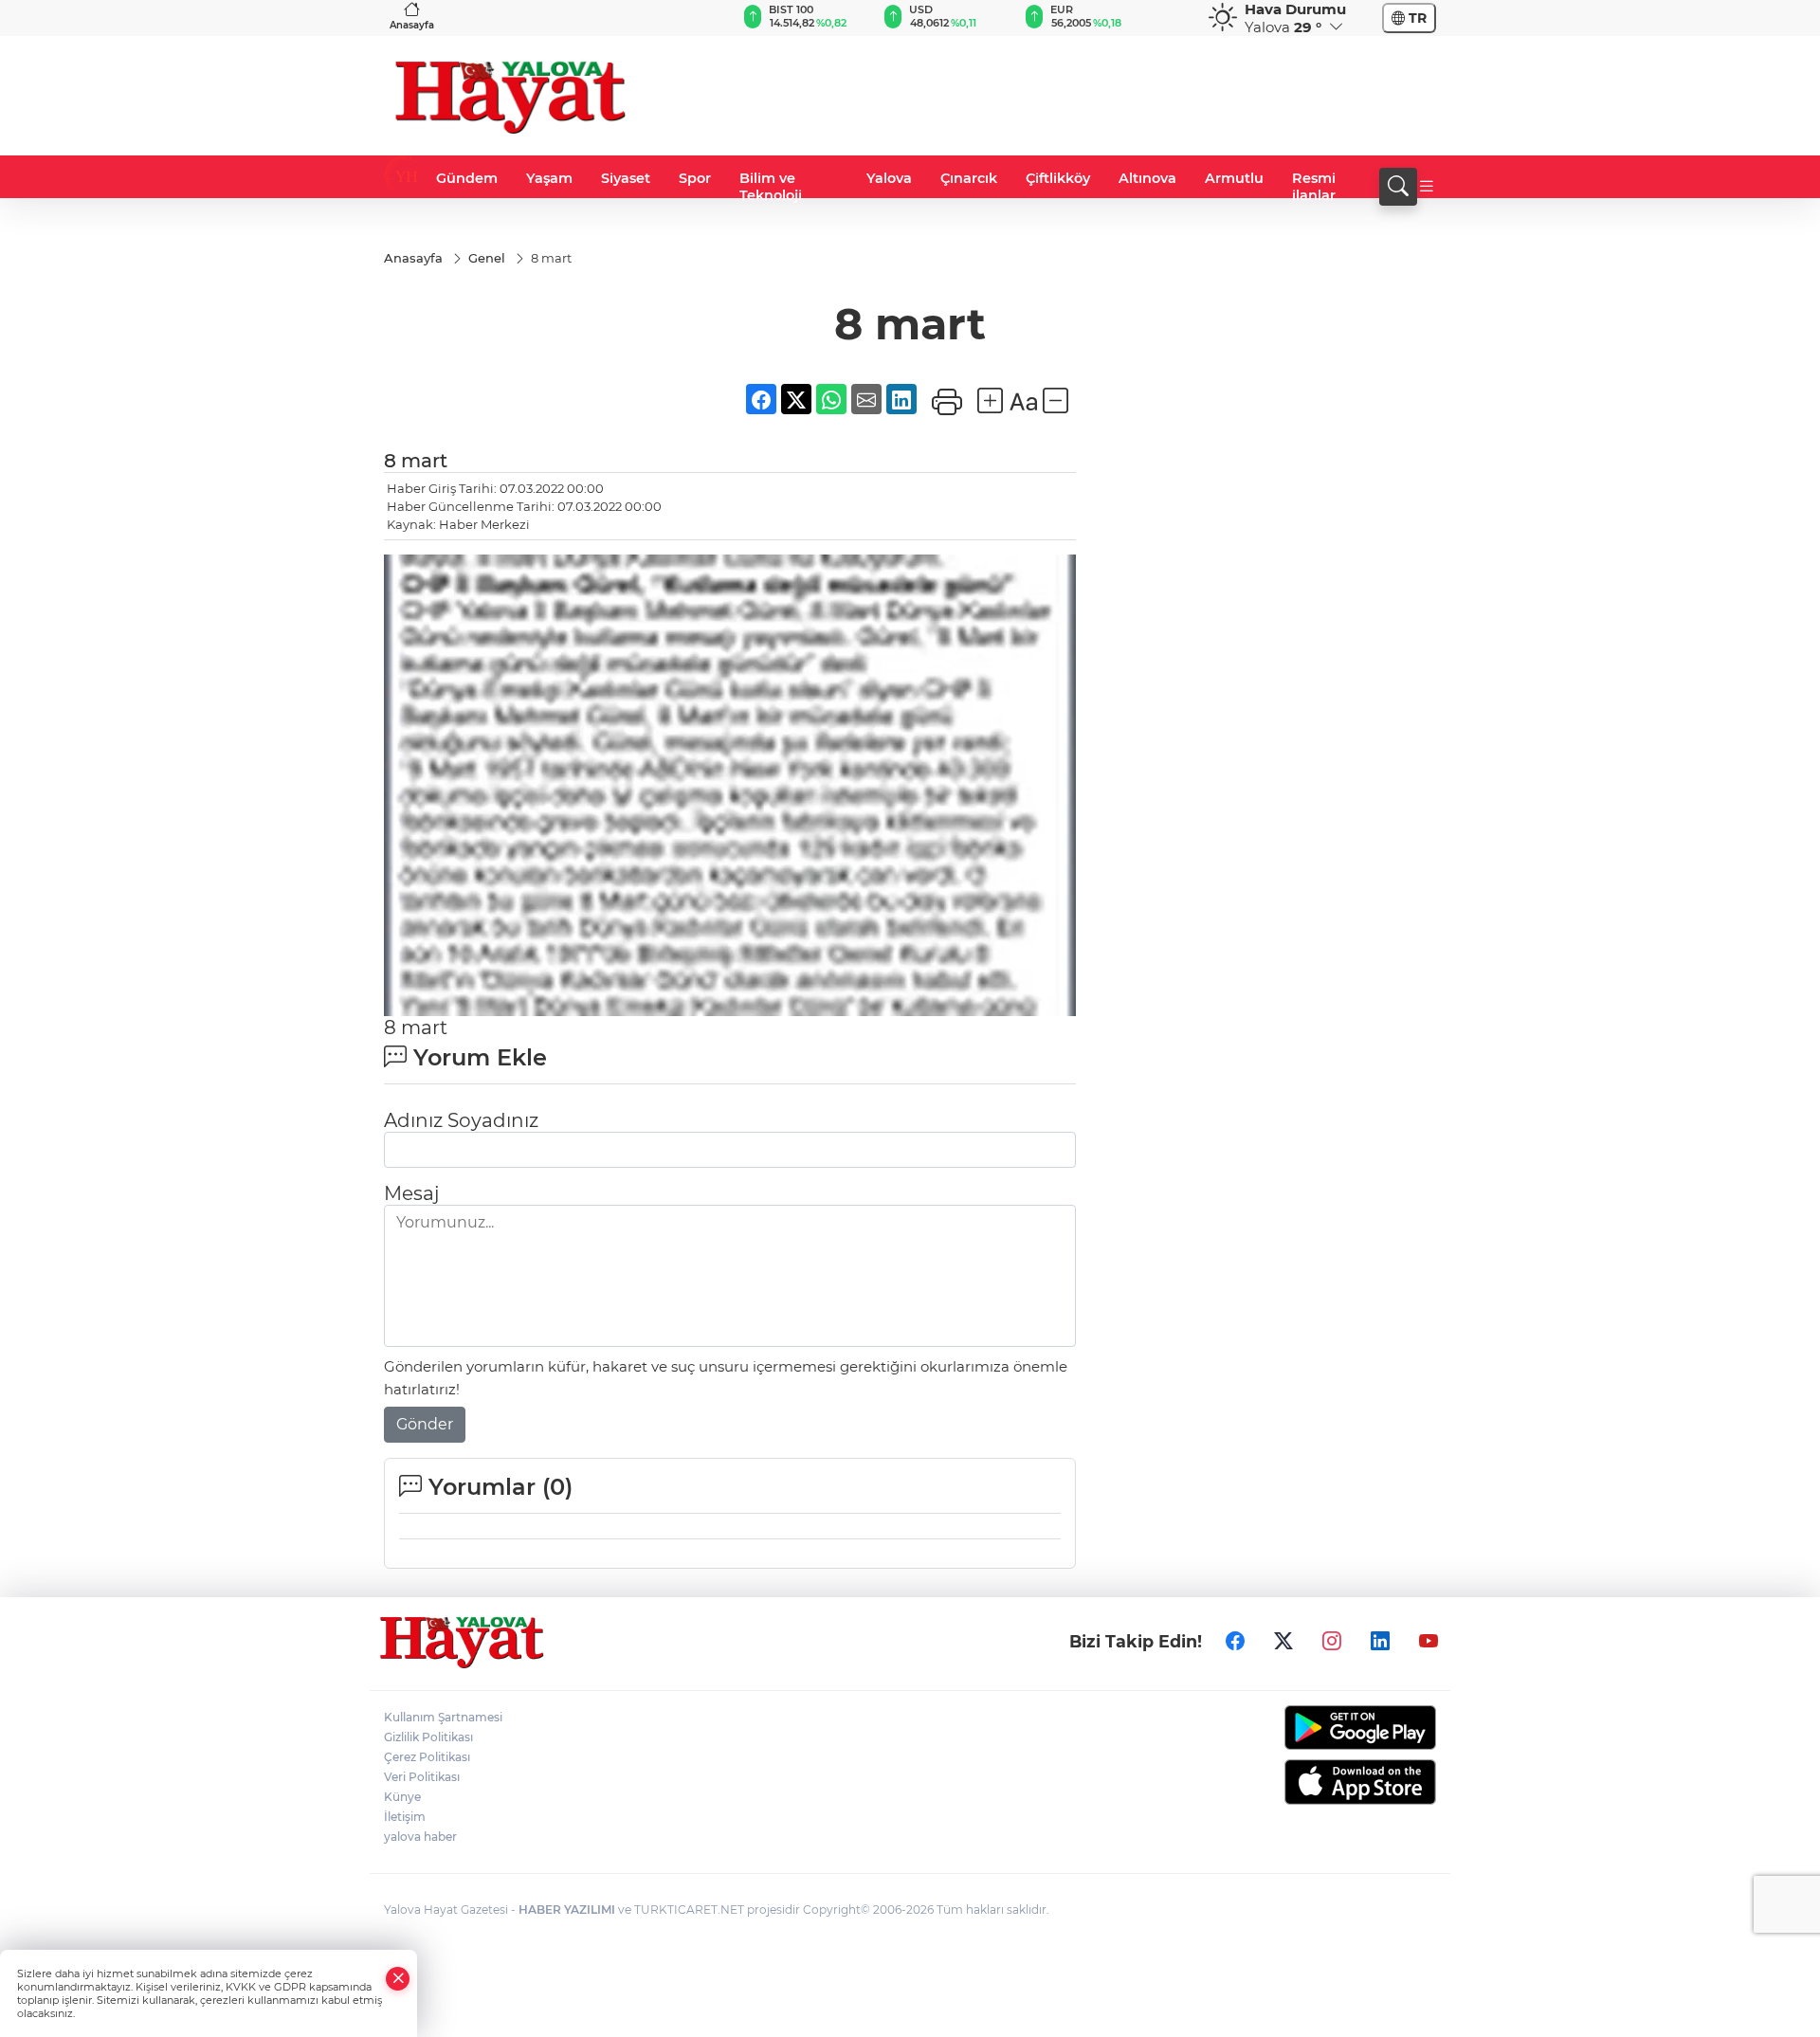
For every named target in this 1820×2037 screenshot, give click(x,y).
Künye (402, 1797)
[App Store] (1315, 1782)
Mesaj (411, 1193)
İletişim (405, 1817)
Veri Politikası (422, 1777)
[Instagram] (1332, 1641)
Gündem (467, 178)
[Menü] (1427, 187)
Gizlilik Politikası (428, 1737)
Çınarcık (969, 178)
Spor (695, 178)
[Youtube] (1429, 1641)
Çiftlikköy (1058, 178)
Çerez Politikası (427, 1757)
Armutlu (1234, 178)
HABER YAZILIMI (567, 1910)
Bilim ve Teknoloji (771, 187)
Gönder (425, 1424)
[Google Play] (1315, 1728)
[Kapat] (398, 1979)
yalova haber (420, 1837)
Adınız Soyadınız (461, 1120)
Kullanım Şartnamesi (443, 1717)
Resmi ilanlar (1314, 187)
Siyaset (626, 178)
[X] (1283, 1641)
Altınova (1147, 178)
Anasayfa (412, 25)
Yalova (889, 178)
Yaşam (549, 178)
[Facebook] (1235, 1641)
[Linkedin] (1380, 1641)
